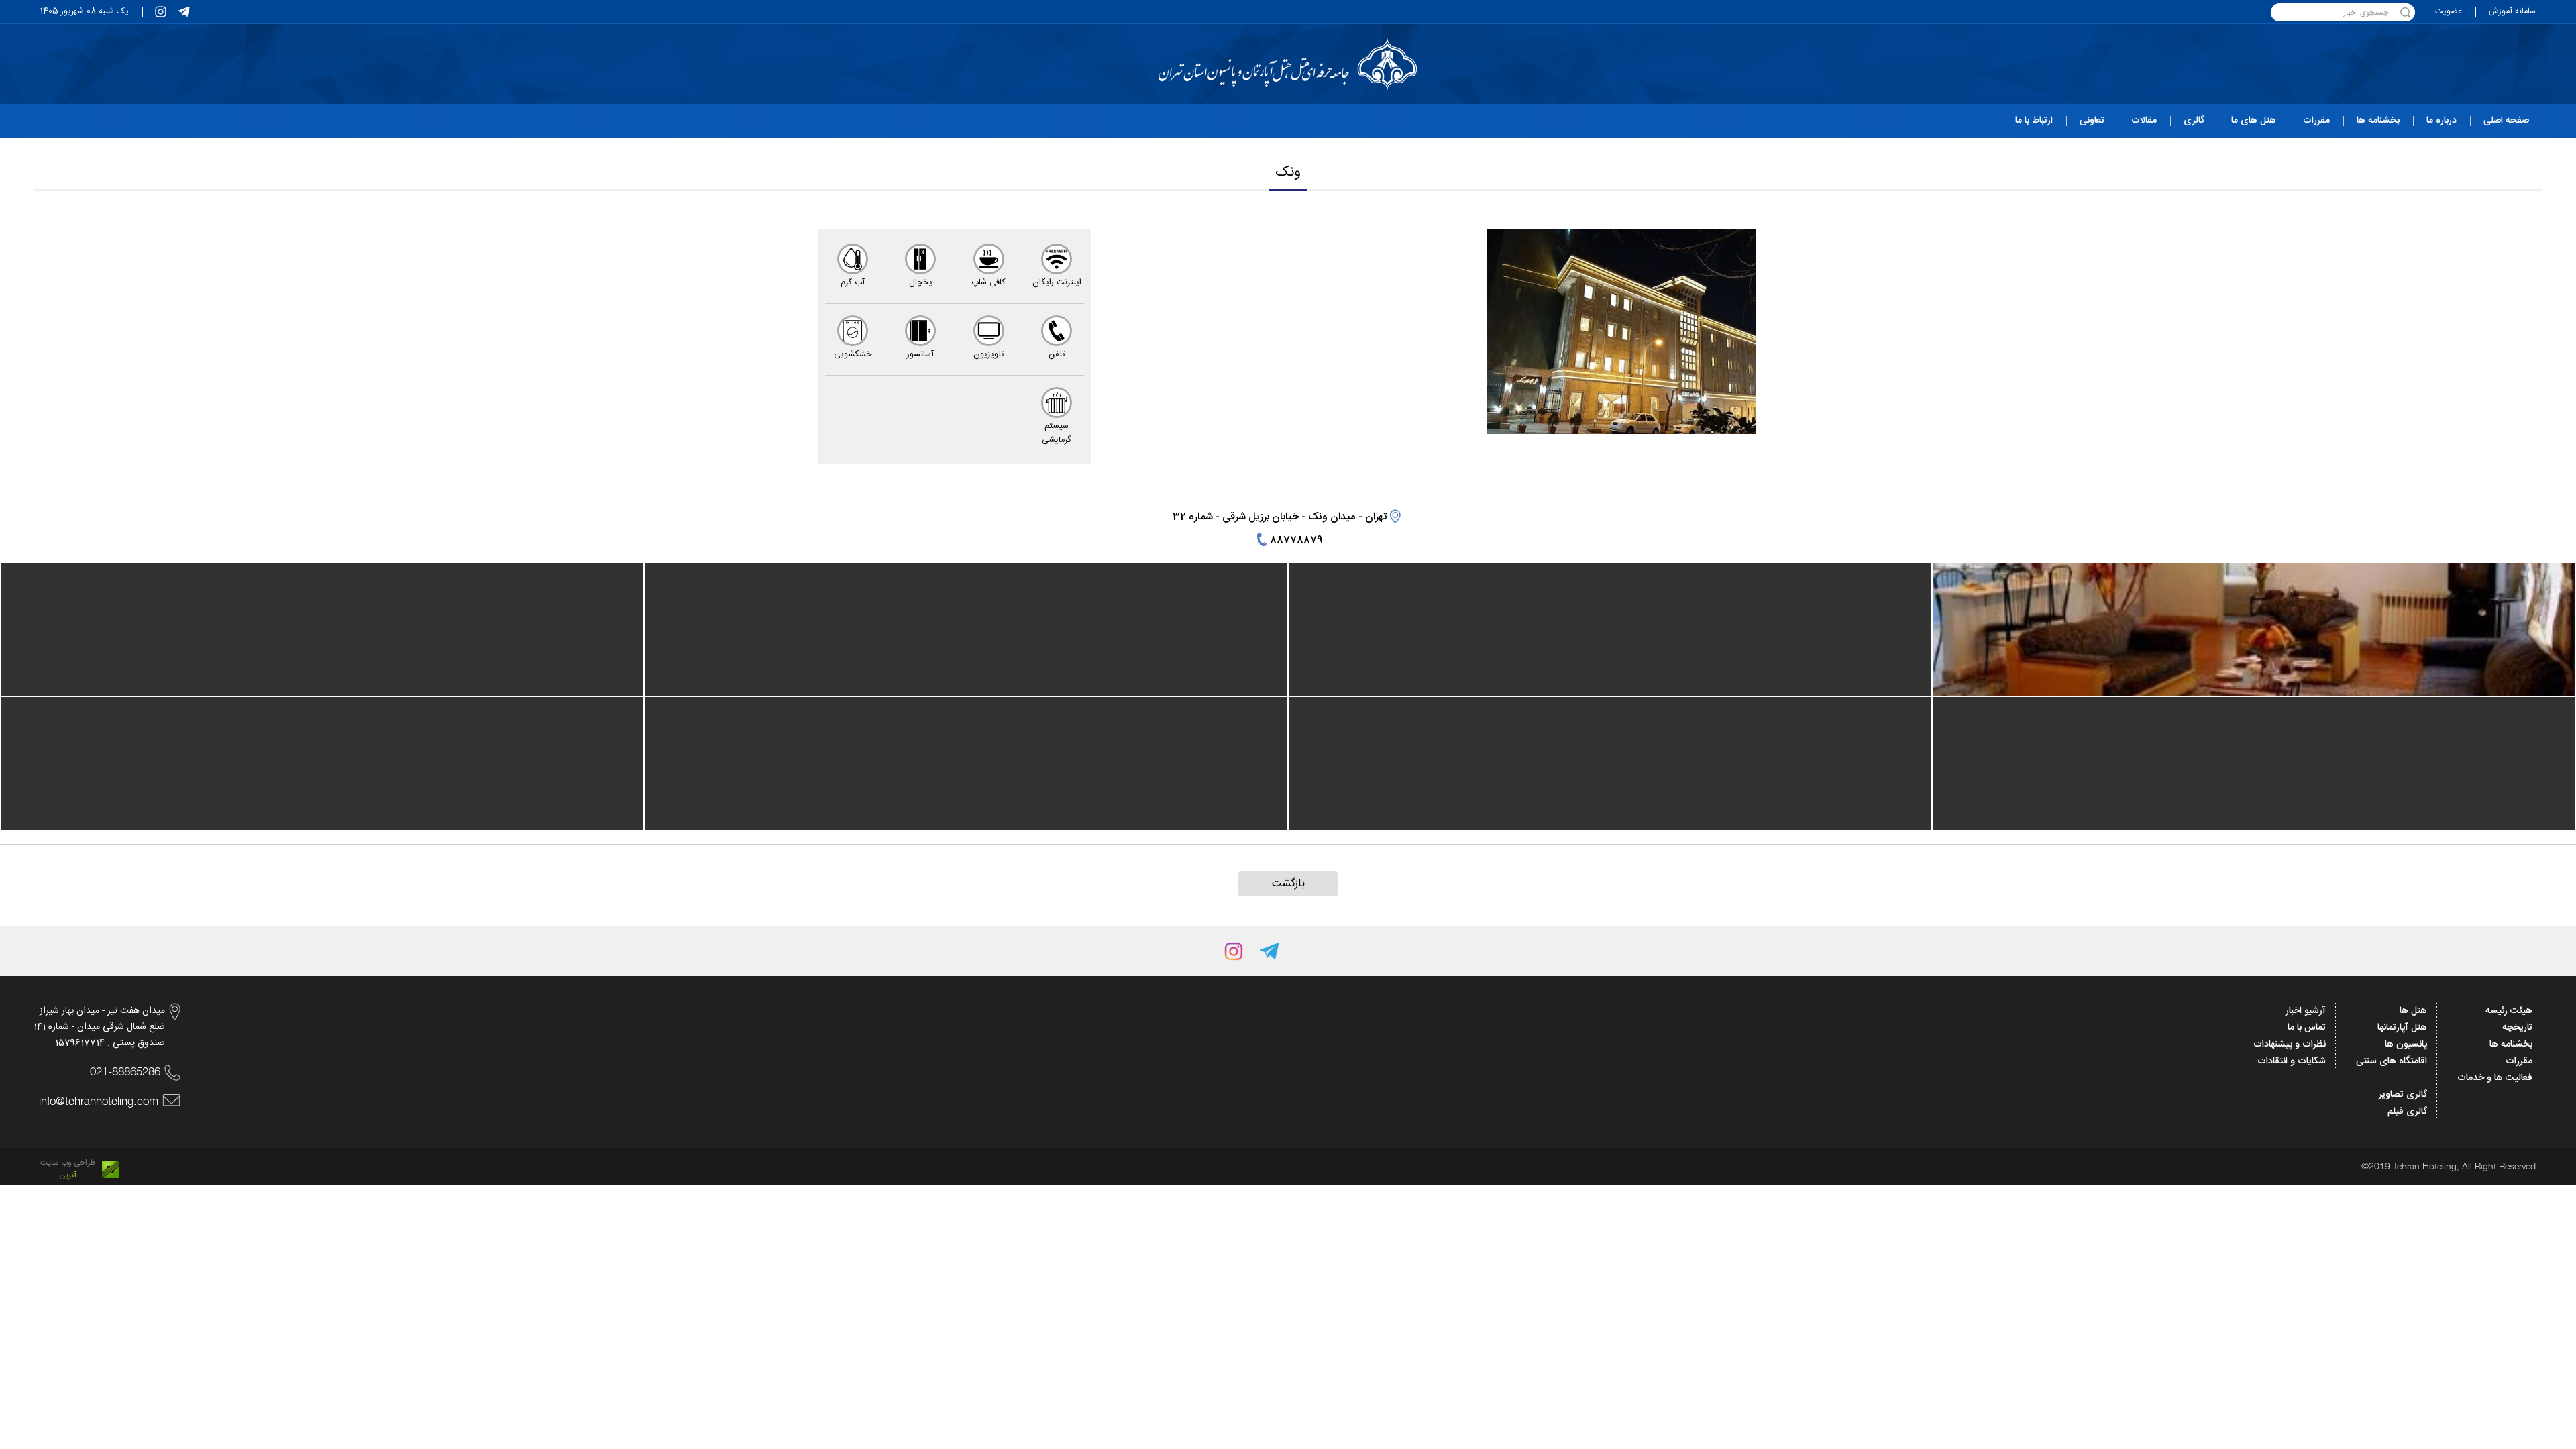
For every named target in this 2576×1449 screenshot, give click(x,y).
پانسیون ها (2406, 1044)
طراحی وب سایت (68, 1163)
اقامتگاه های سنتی (2392, 1061)
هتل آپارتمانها (2402, 1028)
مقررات (2519, 1061)
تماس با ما (2307, 1028)
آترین (68, 1176)
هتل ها (2413, 1011)
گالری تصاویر (2403, 1095)
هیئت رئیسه (2509, 1011)
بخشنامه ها (2511, 1044)
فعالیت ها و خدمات (2495, 1078)
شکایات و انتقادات (2292, 1061)
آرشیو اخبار (2306, 1011)
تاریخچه (2517, 1028)
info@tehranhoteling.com (99, 1101)
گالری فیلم (2407, 1112)
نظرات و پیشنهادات (2290, 1044)
